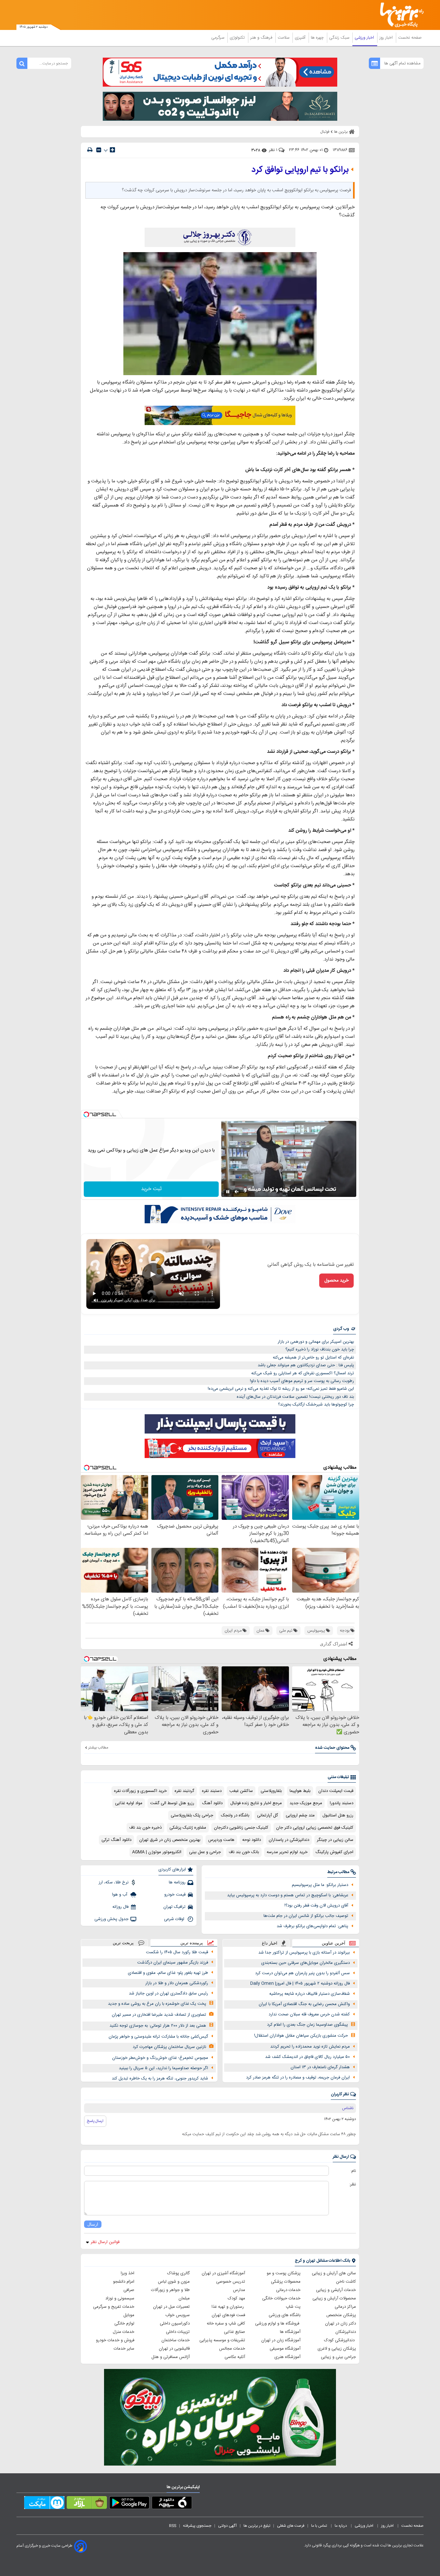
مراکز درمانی (345, 2307)
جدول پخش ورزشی (111, 1919)
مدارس (239, 2290)
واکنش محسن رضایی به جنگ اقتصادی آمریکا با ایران (304, 2004)
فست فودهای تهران (228, 2315)
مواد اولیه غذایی (129, 1803)
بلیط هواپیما (300, 1791)
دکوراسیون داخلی (175, 2324)
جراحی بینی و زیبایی (338, 2357)
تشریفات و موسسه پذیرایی (222, 2340)
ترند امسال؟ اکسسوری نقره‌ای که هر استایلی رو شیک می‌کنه (303, 1373)
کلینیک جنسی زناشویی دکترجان (241, 1828)
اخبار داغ (270, 1943)
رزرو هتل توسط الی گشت (172, 1803)
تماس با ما (320, 2526)
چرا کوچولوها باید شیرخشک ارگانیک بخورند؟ (316, 1405)
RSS (173, 2526)
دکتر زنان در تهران (340, 2324)
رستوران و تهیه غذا (228, 2307)
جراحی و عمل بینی (205, 1852)
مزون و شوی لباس (174, 2282)
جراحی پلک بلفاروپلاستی (192, 1815)
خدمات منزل (124, 2332)
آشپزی (301, 38)
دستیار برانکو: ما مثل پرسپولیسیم (320, 1885)
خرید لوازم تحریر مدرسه (287, 1852)
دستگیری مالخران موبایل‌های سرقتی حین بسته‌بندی (306, 1963)
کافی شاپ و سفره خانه (226, 2324)
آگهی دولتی (227, 2526)
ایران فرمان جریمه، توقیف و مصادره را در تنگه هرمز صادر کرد (298, 2078)
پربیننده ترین (192, 1943)
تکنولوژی (238, 38)
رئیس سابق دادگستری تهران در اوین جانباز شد (168, 1994)
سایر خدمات (124, 2349)
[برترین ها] (399, 15)
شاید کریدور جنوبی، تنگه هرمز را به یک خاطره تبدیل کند (160, 2079)
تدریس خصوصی (231, 2282)
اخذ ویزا (128, 2273)
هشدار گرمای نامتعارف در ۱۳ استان (320, 2067)
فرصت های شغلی (291, 2526)
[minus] (99, 150)
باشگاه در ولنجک (235, 1815)
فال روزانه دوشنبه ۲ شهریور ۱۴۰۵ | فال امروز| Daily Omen (300, 1984)
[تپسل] (86, 1114)
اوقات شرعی (175, 1919)
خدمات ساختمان (176, 2340)
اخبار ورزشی (365, 38)
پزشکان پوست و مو (284, 2273)
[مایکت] (44, 2504)
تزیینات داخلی (178, 2332)
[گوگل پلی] (129, 2504)
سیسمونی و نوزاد (120, 2298)
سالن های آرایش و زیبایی (334, 2273)
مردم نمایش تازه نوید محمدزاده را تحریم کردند (310, 2047)
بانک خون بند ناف (244, 1852)
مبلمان (184, 2298)
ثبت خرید (151, 1189)
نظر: (353, 2184)
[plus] (112, 150)
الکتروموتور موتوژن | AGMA (157, 1852)
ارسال (93, 2224)
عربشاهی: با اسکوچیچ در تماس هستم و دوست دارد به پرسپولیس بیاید (288, 1895)
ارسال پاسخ (95, 2121)
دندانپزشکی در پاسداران (289, 1840)
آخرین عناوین (334, 1943)
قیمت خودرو (175, 1895)
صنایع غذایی (234, 2332)
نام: (353, 2171)
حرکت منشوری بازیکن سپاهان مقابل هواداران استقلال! (301, 2036)
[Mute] (237, 1192)
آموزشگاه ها (290, 2332)
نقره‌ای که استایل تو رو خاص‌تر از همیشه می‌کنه (313, 1358)
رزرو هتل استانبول (338, 1815)
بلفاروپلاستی (271, 1791)
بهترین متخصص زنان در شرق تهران (170, 1840)
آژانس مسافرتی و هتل (171, 2357)
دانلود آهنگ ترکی (116, 1840)
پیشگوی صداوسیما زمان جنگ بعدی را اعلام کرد (307, 2025)
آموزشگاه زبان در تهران (281, 2340)
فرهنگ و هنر (262, 38)
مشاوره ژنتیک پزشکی (188, 1828)
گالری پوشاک (178, 2273)
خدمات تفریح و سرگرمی (114, 2307)
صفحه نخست (410, 38)
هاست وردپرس (221, 1840)
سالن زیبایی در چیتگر (335, 1840)
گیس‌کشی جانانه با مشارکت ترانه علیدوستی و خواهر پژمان (158, 2037)
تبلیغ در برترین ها (257, 2526)
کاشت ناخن (346, 2282)
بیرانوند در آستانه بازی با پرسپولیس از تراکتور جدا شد (304, 1953)
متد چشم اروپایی (300, 1815)
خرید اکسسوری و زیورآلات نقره (140, 1791)
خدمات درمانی (288, 2290)
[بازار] (87, 2504)
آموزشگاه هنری (287, 2357)
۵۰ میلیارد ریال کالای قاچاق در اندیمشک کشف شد (307, 2057)
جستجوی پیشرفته (197, 2526)
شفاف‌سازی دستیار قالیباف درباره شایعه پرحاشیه (310, 1994)
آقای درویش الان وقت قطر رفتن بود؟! (316, 1906)
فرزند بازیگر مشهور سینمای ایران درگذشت (173, 1963)
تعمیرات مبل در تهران (171, 2307)
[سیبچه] (172, 2504)
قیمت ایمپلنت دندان (336, 1791)
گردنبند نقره (184, 1791)
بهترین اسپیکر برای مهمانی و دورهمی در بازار (316, 1342)
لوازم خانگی (124, 2324)
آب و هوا (120, 1895)
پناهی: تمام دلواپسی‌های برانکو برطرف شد (312, 1926)
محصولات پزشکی (286, 2282)
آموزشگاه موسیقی (285, 2349)
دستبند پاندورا (342, 1803)
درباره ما (341, 2526)
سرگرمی (218, 38)
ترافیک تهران (174, 1907)
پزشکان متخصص (341, 2315)
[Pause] (228, 1192)
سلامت (284, 38)
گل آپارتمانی (268, 1815)
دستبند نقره (212, 1791)
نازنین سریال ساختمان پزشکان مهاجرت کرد (169, 2047)
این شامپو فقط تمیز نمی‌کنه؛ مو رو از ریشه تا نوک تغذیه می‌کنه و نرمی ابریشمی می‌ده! (281, 1389)
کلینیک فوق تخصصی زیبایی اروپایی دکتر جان (315, 1828)
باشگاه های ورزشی (285, 2315)
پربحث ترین (123, 1943)
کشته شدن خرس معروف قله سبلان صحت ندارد (309, 2014)
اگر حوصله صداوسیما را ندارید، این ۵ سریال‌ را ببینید (163, 2068)
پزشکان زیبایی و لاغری (337, 2349)
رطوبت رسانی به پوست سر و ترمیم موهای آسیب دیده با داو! (302, 1381)
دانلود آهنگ (212, 1803)
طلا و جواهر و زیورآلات (170, 2290)
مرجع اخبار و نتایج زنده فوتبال (256, 1803)
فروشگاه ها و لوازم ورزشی (278, 2324)
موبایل (129, 2315)
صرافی (129, 2290)
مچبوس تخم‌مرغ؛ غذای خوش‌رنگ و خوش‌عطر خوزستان (160, 2058)
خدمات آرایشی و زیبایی (336, 2290)
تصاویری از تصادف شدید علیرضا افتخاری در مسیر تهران (159, 2015)
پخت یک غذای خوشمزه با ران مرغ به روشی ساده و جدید (157, 2004)
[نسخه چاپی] (90, 150)
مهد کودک (236, 2298)
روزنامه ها (177, 1882)
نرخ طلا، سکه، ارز (114, 1882)
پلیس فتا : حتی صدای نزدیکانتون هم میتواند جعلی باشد (306, 1365)
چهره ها (318, 38)
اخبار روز (387, 38)
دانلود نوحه (252, 1840)
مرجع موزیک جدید (306, 1803)
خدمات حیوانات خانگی (281, 2298)
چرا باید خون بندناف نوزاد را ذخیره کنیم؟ (320, 1350)
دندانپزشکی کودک (340, 2340)
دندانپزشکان (346, 2332)
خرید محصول (336, 1281)
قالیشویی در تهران (174, 2349)
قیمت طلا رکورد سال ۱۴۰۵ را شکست (177, 1952)
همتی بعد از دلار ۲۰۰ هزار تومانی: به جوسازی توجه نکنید (158, 2026)
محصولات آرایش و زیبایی (334, 2298)
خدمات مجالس (232, 2349)
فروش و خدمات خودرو (115, 2340)
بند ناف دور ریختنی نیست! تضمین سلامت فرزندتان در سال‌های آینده (295, 1397)
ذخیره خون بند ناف (145, 1828)
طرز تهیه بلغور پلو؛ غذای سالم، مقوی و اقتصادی (168, 1973)
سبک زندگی (340, 38)
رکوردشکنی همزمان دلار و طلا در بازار (177, 1983)
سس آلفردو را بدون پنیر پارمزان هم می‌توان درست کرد (302, 1973)
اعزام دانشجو (124, 2282)
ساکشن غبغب (241, 1791)
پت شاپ (293, 2307)
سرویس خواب (177, 2315)
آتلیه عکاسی (235, 2357)
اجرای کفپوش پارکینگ (334, 1852)
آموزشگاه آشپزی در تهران (223, 2273)
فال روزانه (120, 1907)
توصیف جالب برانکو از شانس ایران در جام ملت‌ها (306, 1916)
